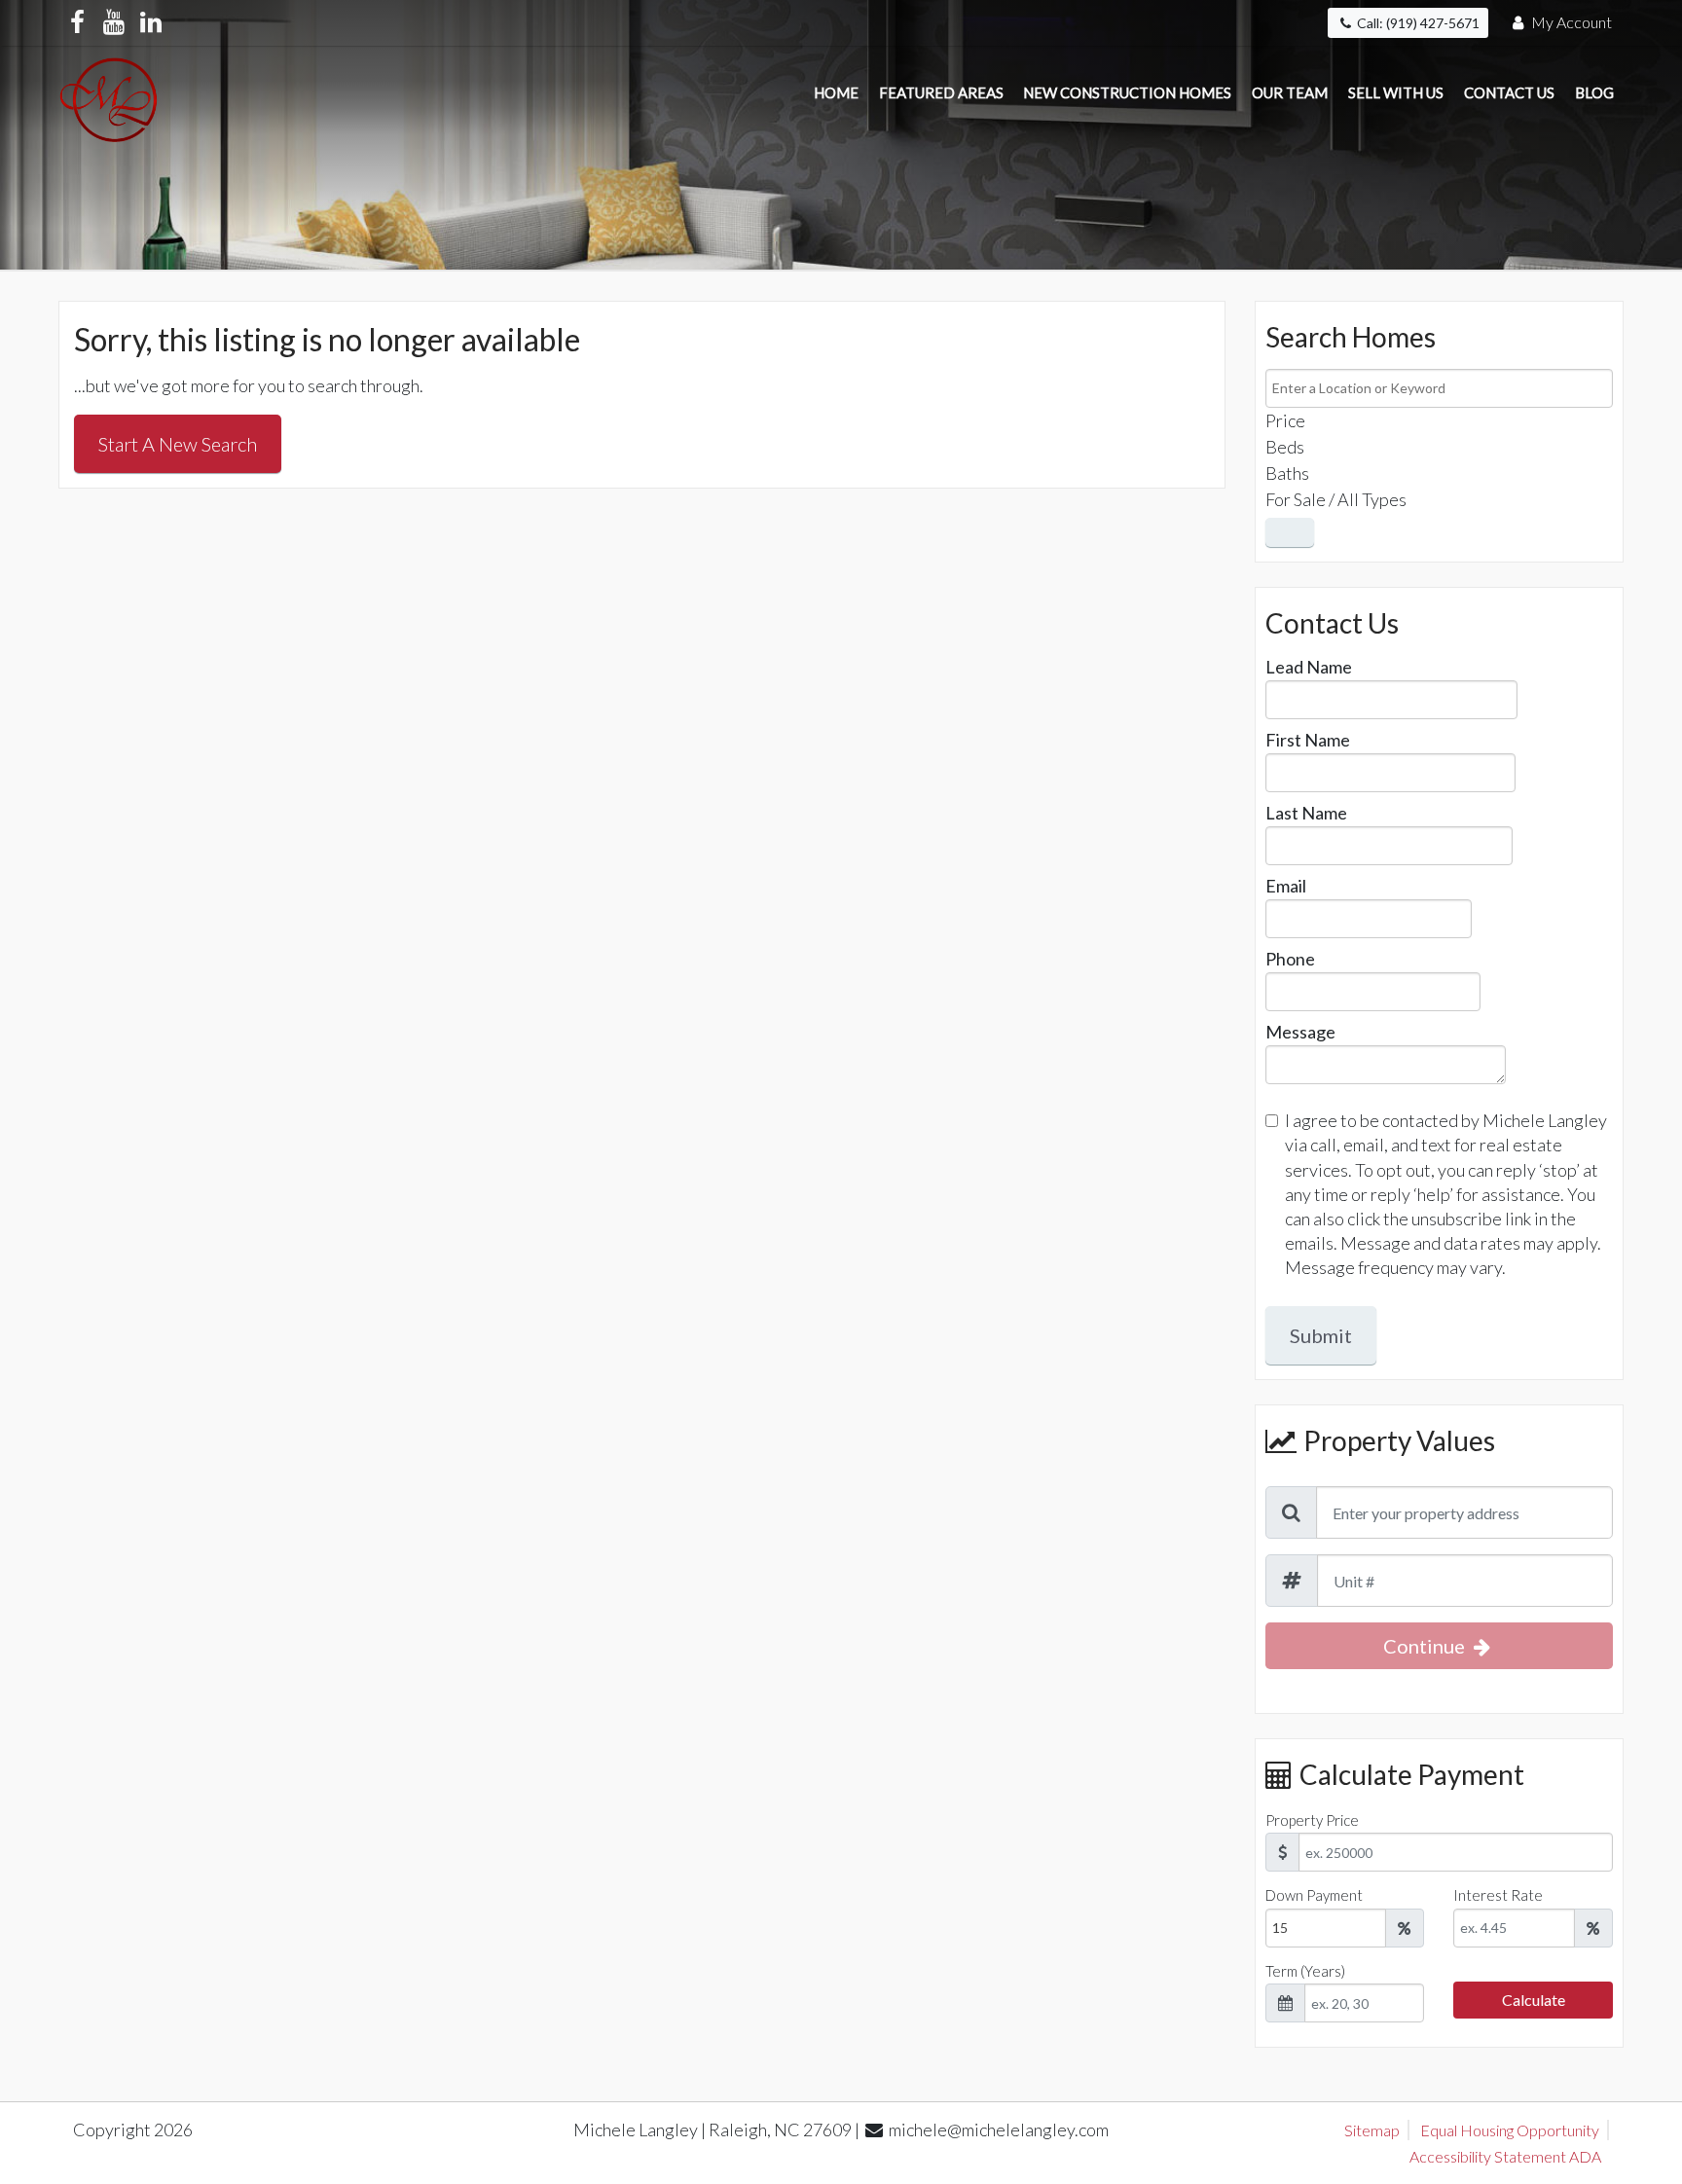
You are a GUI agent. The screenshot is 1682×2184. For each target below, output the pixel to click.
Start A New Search (178, 444)
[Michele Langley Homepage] (109, 94)
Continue (1426, 1646)
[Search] (1290, 532)
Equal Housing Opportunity (1510, 2130)
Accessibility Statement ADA (1505, 2156)
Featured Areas (941, 92)
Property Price (1312, 1820)
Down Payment (1314, 1895)
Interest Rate (1498, 1895)
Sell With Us (1396, 92)
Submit (1321, 1335)
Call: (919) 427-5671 (1417, 23)
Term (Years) (1305, 1971)
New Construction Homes (1127, 92)
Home (836, 92)
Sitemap (1372, 2130)
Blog (1594, 92)
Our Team (1290, 92)
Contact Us (1509, 92)
